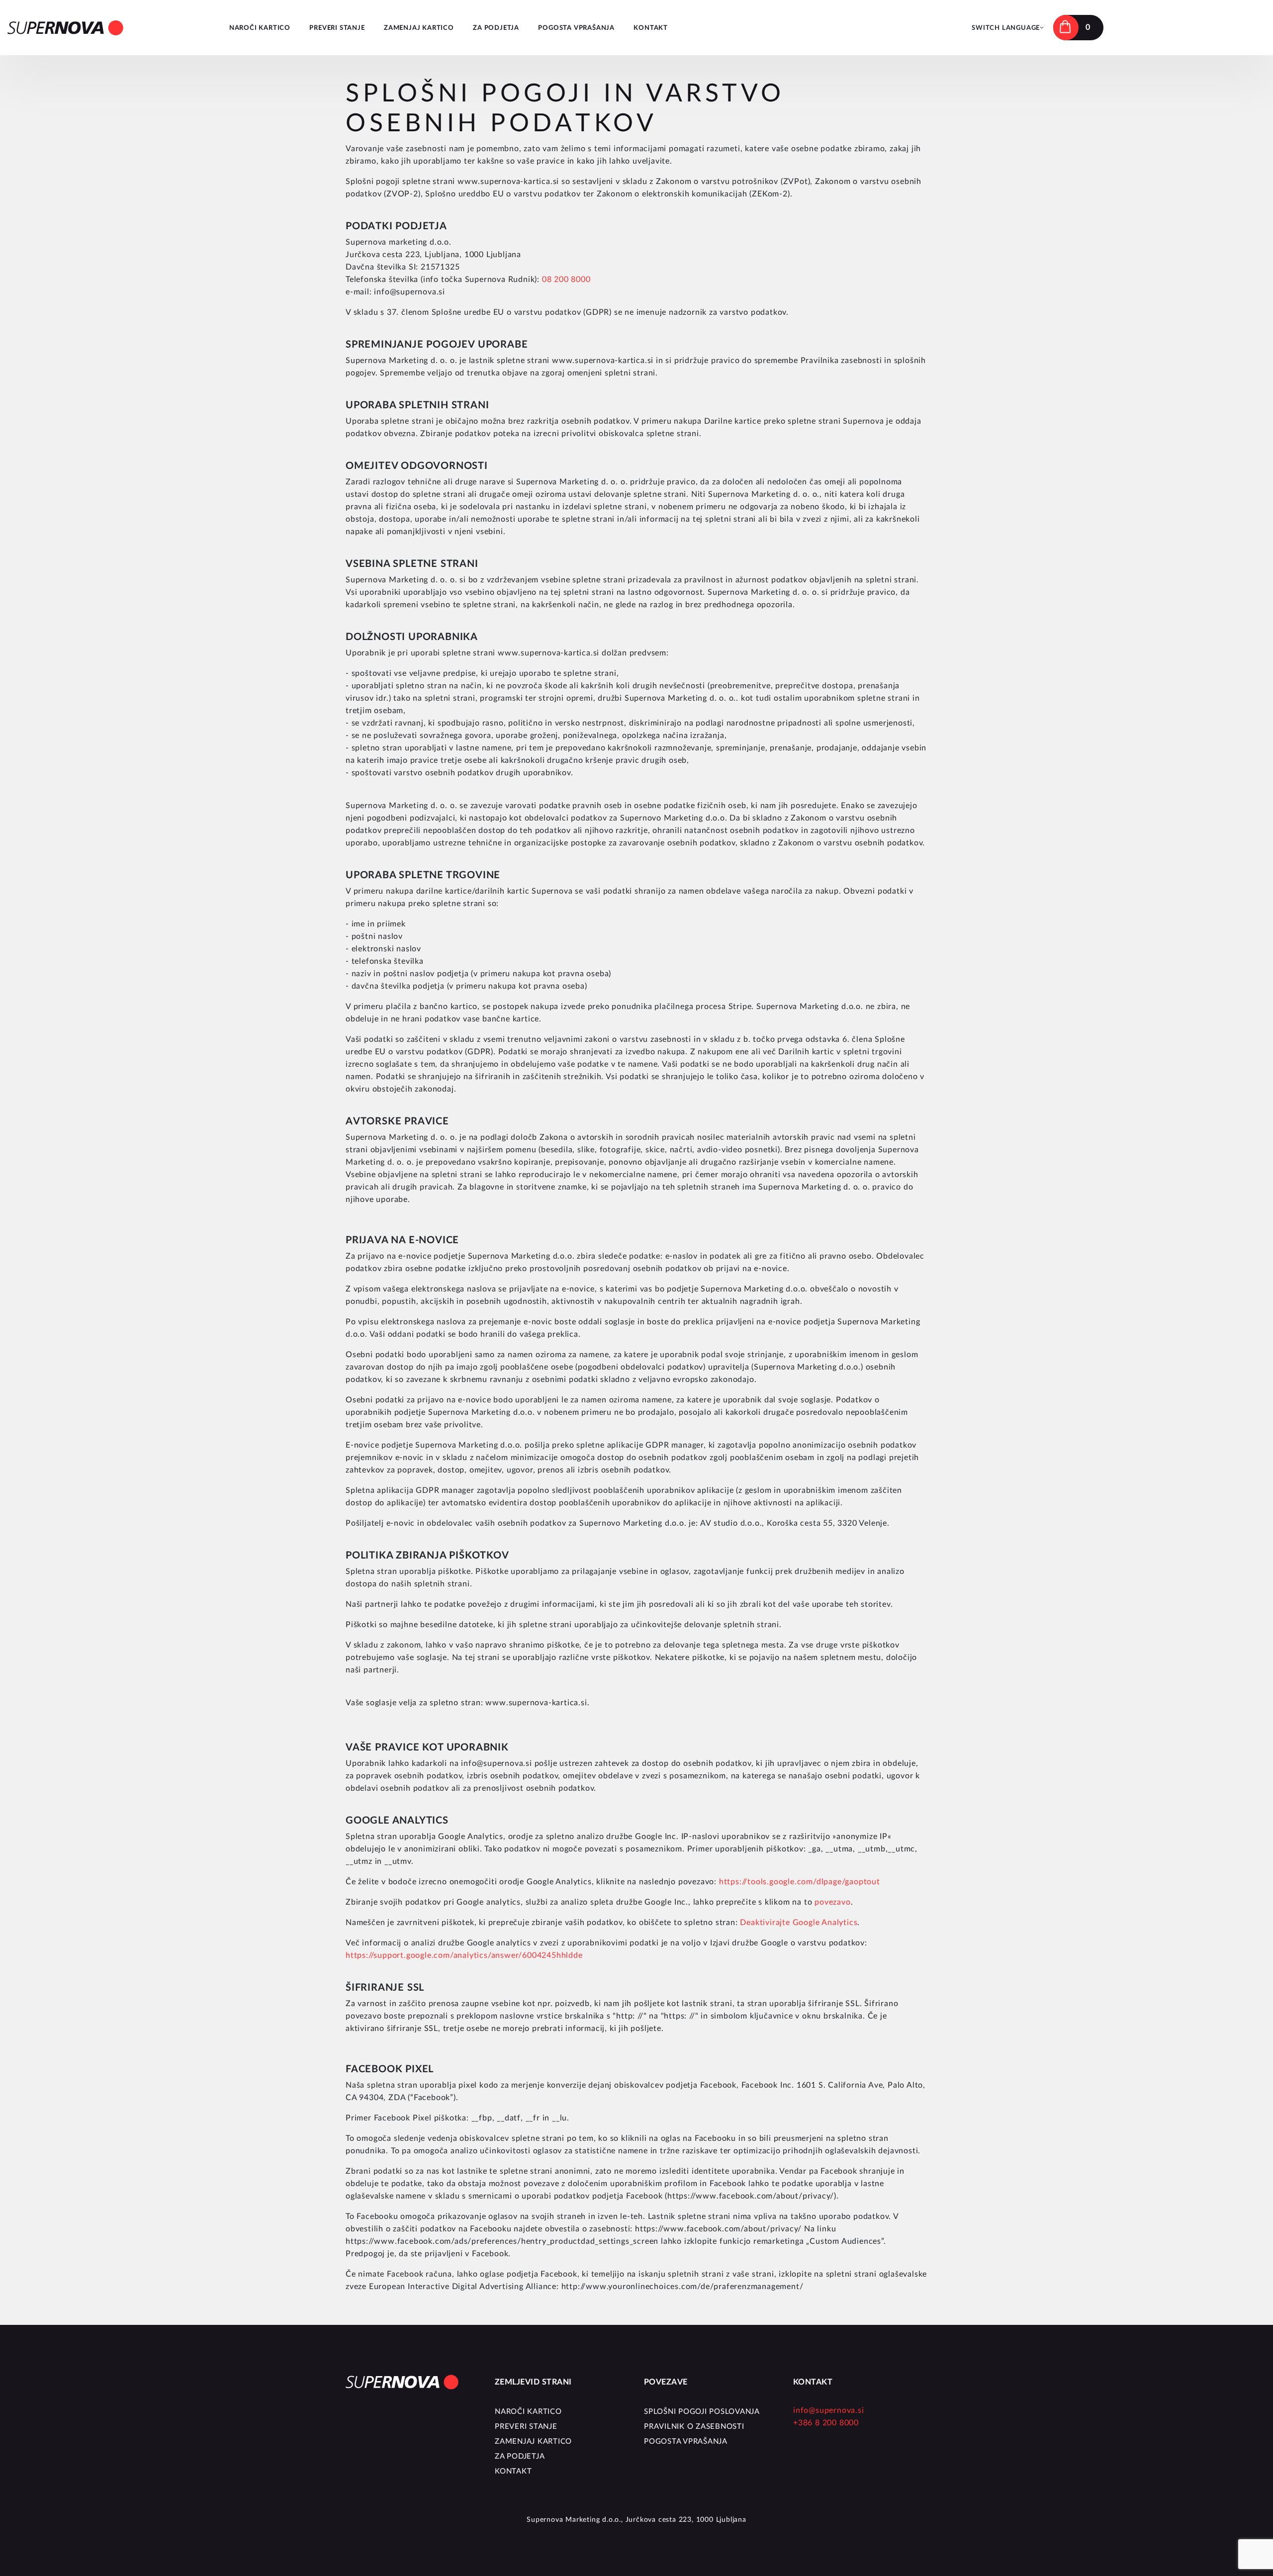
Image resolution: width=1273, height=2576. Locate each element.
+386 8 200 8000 (826, 2423)
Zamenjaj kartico (419, 28)
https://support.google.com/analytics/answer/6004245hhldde (464, 1955)
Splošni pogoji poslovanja (702, 2412)
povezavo (832, 1902)
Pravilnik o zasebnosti (694, 2427)
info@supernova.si (829, 2410)
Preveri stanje (337, 28)
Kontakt (651, 28)
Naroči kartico (260, 28)
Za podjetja (496, 28)
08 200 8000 (566, 279)
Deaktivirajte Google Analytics (799, 1923)
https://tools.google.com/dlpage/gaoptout (800, 1882)
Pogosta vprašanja (576, 28)
